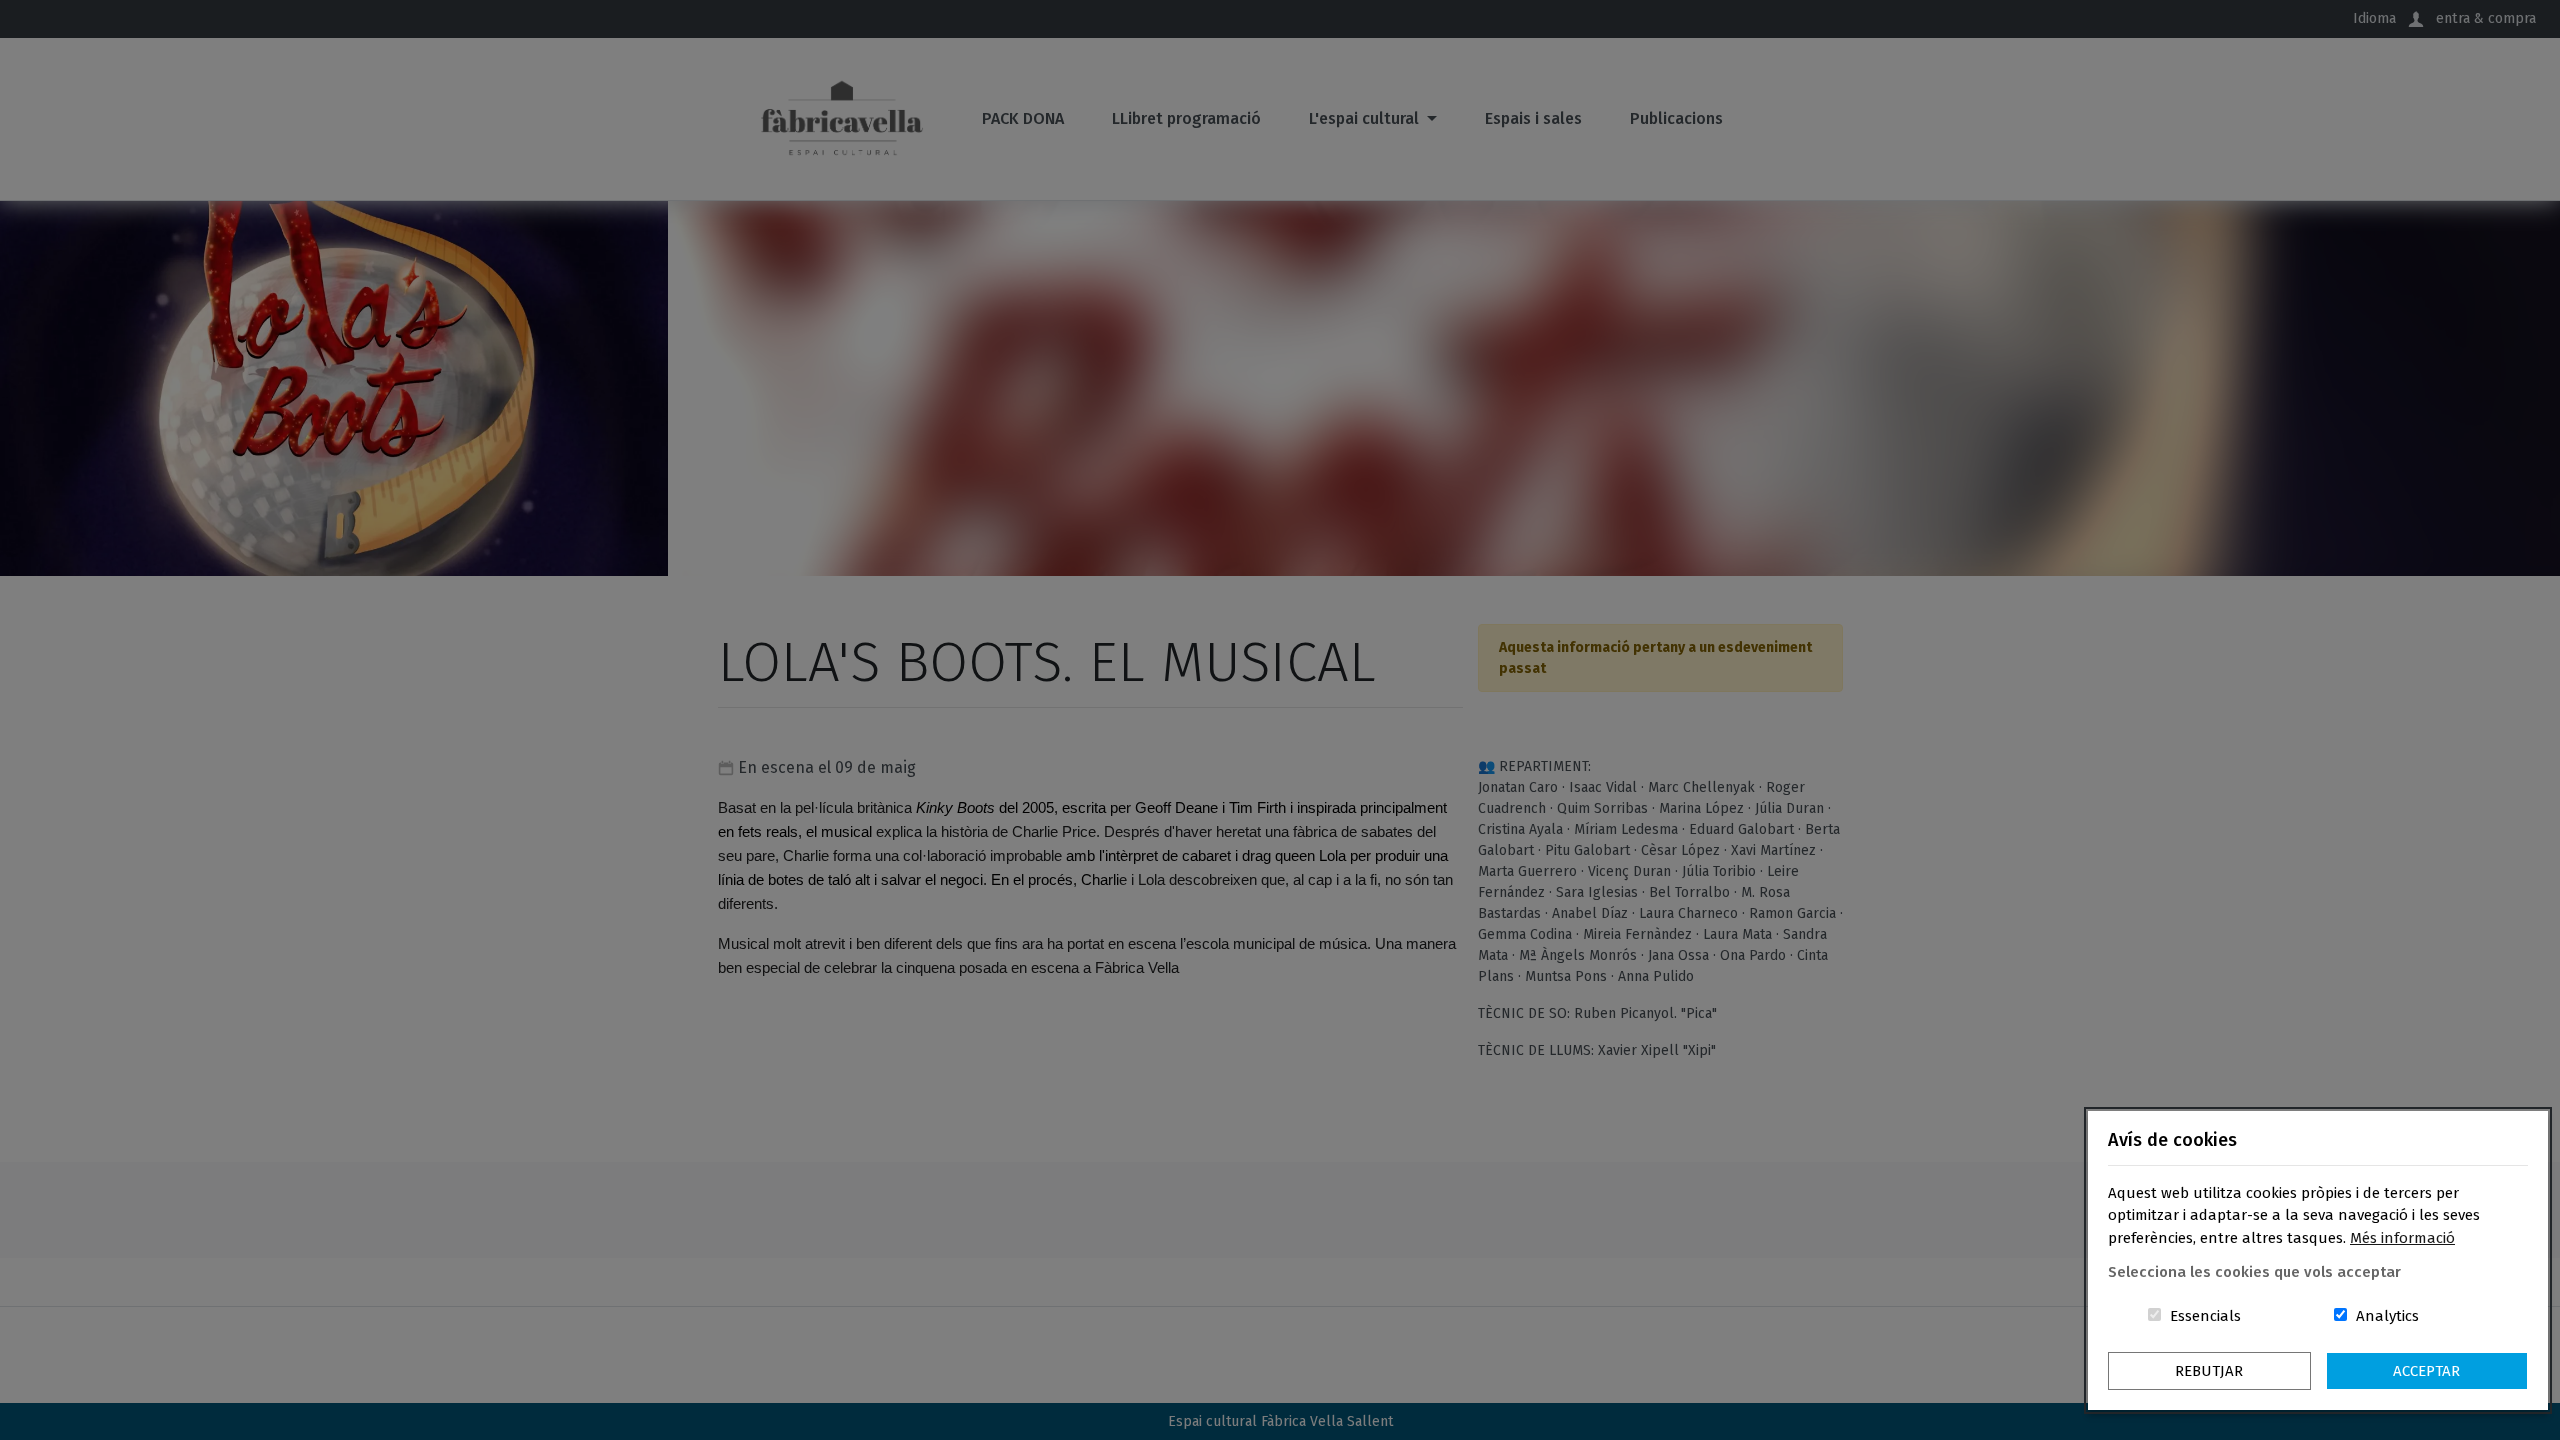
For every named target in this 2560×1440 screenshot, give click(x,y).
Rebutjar (2209, 1371)
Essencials (2205, 1316)
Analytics (2387, 1316)
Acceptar (2426, 1371)
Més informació (2402, 1238)
